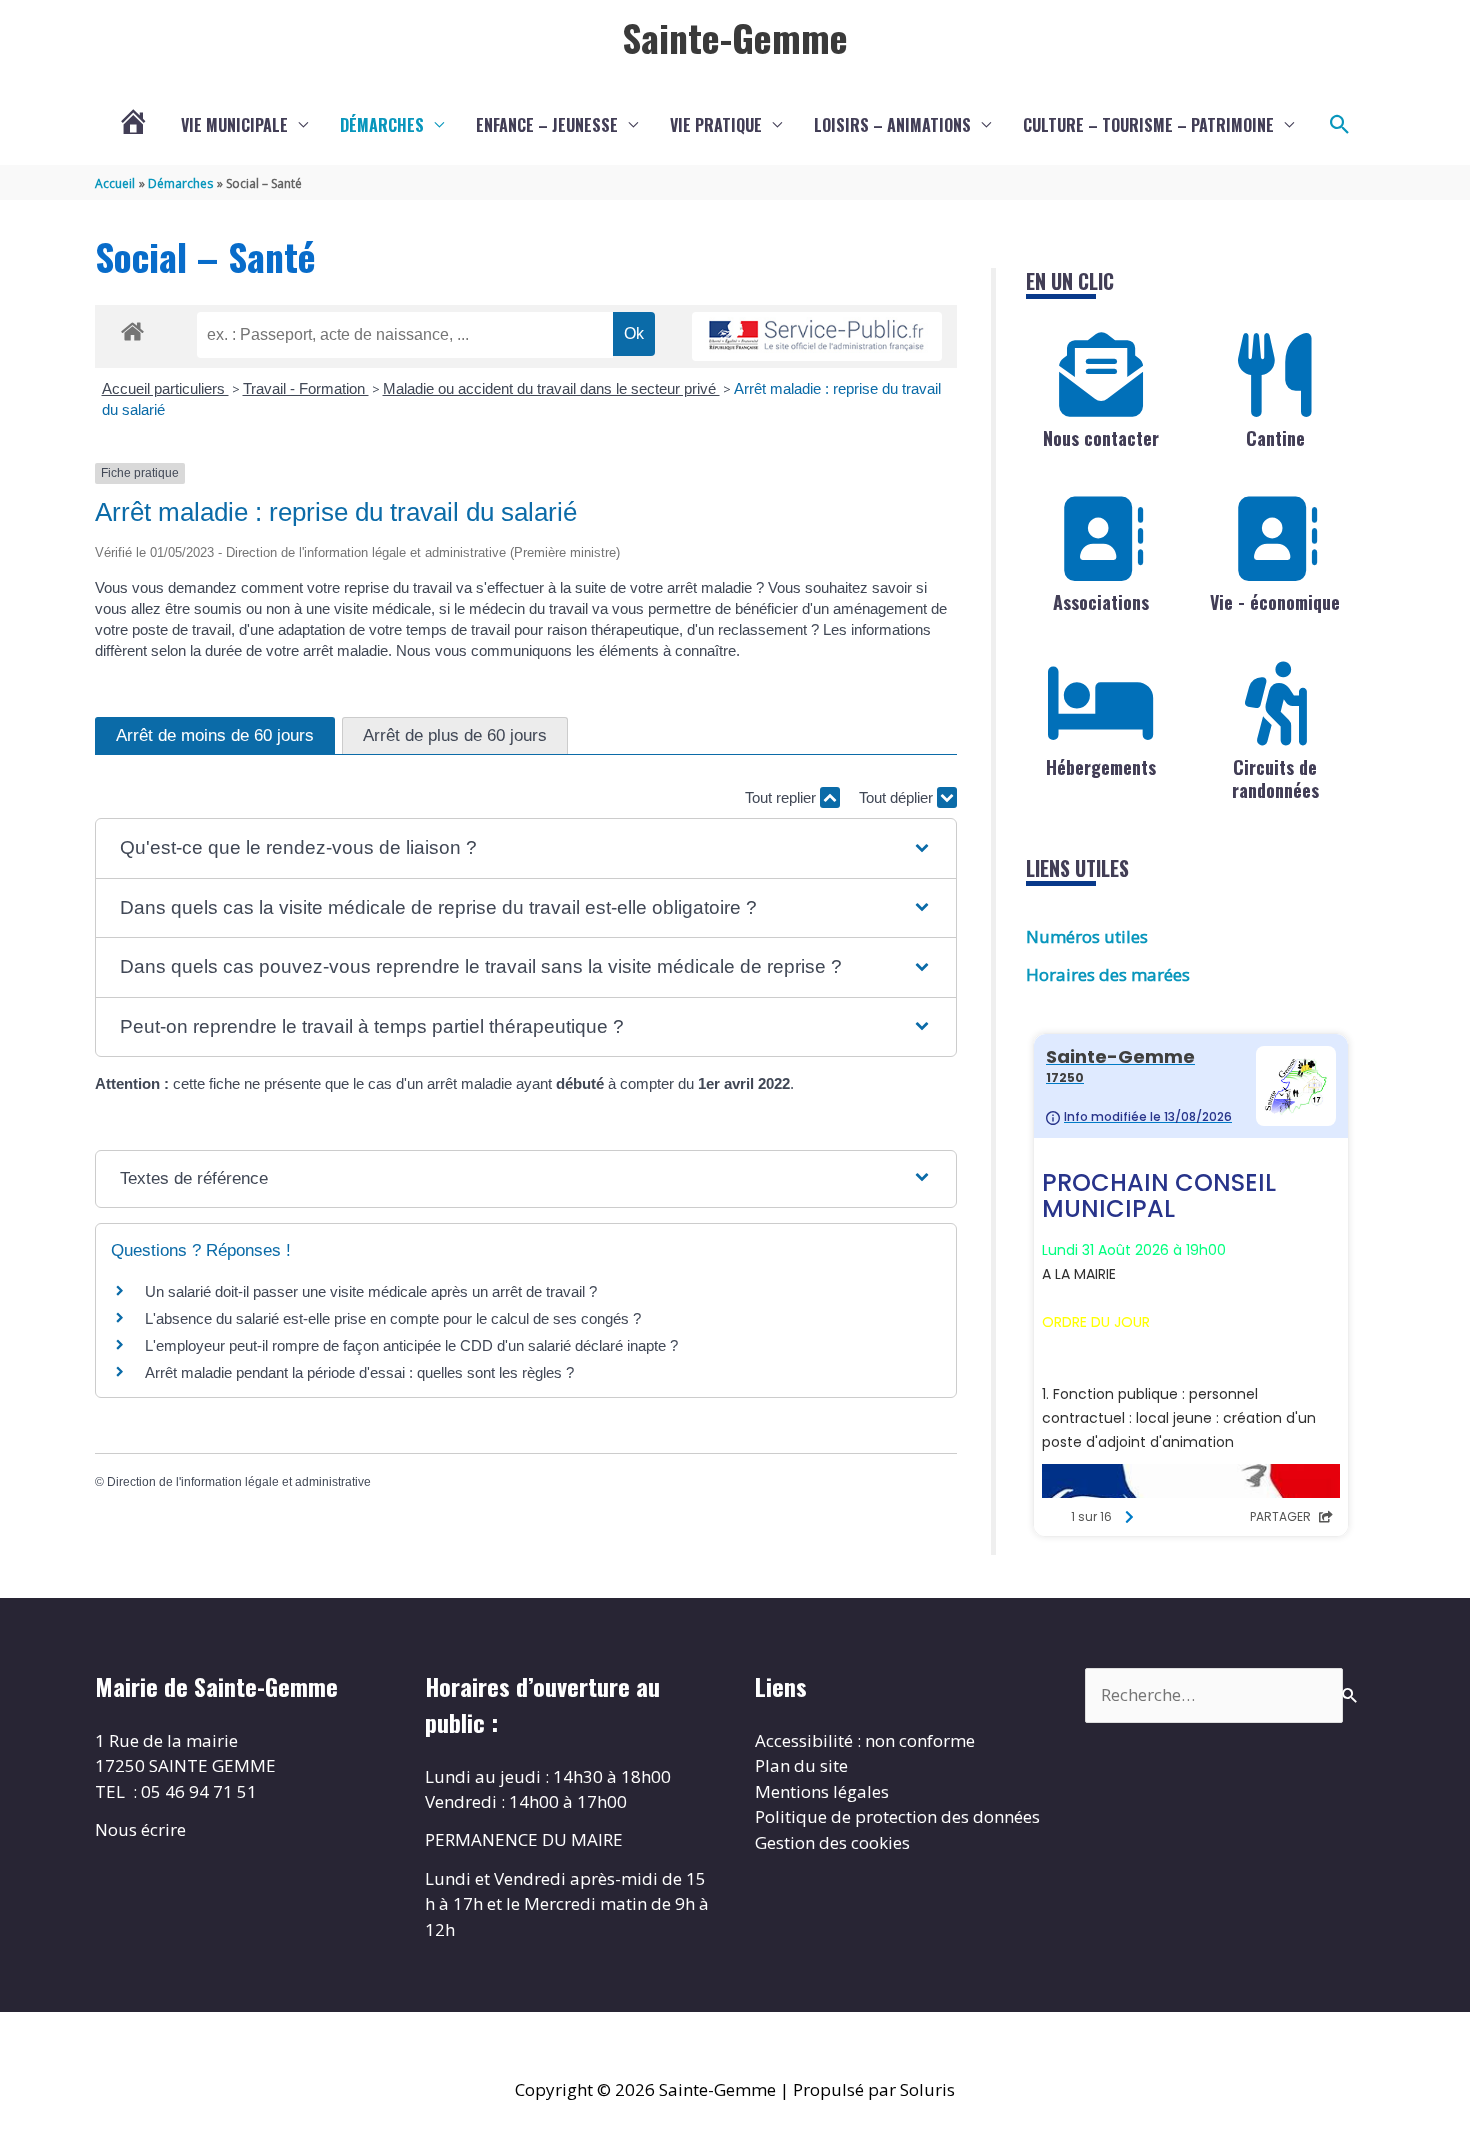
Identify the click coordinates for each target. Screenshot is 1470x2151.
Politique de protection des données (897, 1816)
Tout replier (782, 797)
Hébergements (1101, 767)
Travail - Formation (306, 388)
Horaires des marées (1108, 974)
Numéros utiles (1087, 936)
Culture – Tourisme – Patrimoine (1148, 125)
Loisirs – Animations (892, 125)
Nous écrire (140, 1829)
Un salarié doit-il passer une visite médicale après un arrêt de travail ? (371, 1291)
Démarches (382, 125)
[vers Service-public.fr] (817, 336)
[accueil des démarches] (132, 328)
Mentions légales (822, 1791)
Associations (1101, 602)
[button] (1340, 125)
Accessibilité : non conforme (865, 1740)
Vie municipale (234, 125)
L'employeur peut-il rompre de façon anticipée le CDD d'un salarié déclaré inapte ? (411, 1345)
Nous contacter (1101, 438)
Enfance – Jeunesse (547, 125)
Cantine (1275, 438)
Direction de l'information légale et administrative (239, 1482)
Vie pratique (716, 125)
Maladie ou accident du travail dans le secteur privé (551, 388)
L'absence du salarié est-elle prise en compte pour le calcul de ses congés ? (393, 1318)
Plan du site (801, 1765)
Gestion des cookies (832, 1842)
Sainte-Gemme (735, 37)
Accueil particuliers (165, 388)
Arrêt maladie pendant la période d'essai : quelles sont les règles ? (359, 1372)
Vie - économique (1275, 602)
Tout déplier (898, 797)
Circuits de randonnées (1275, 778)
